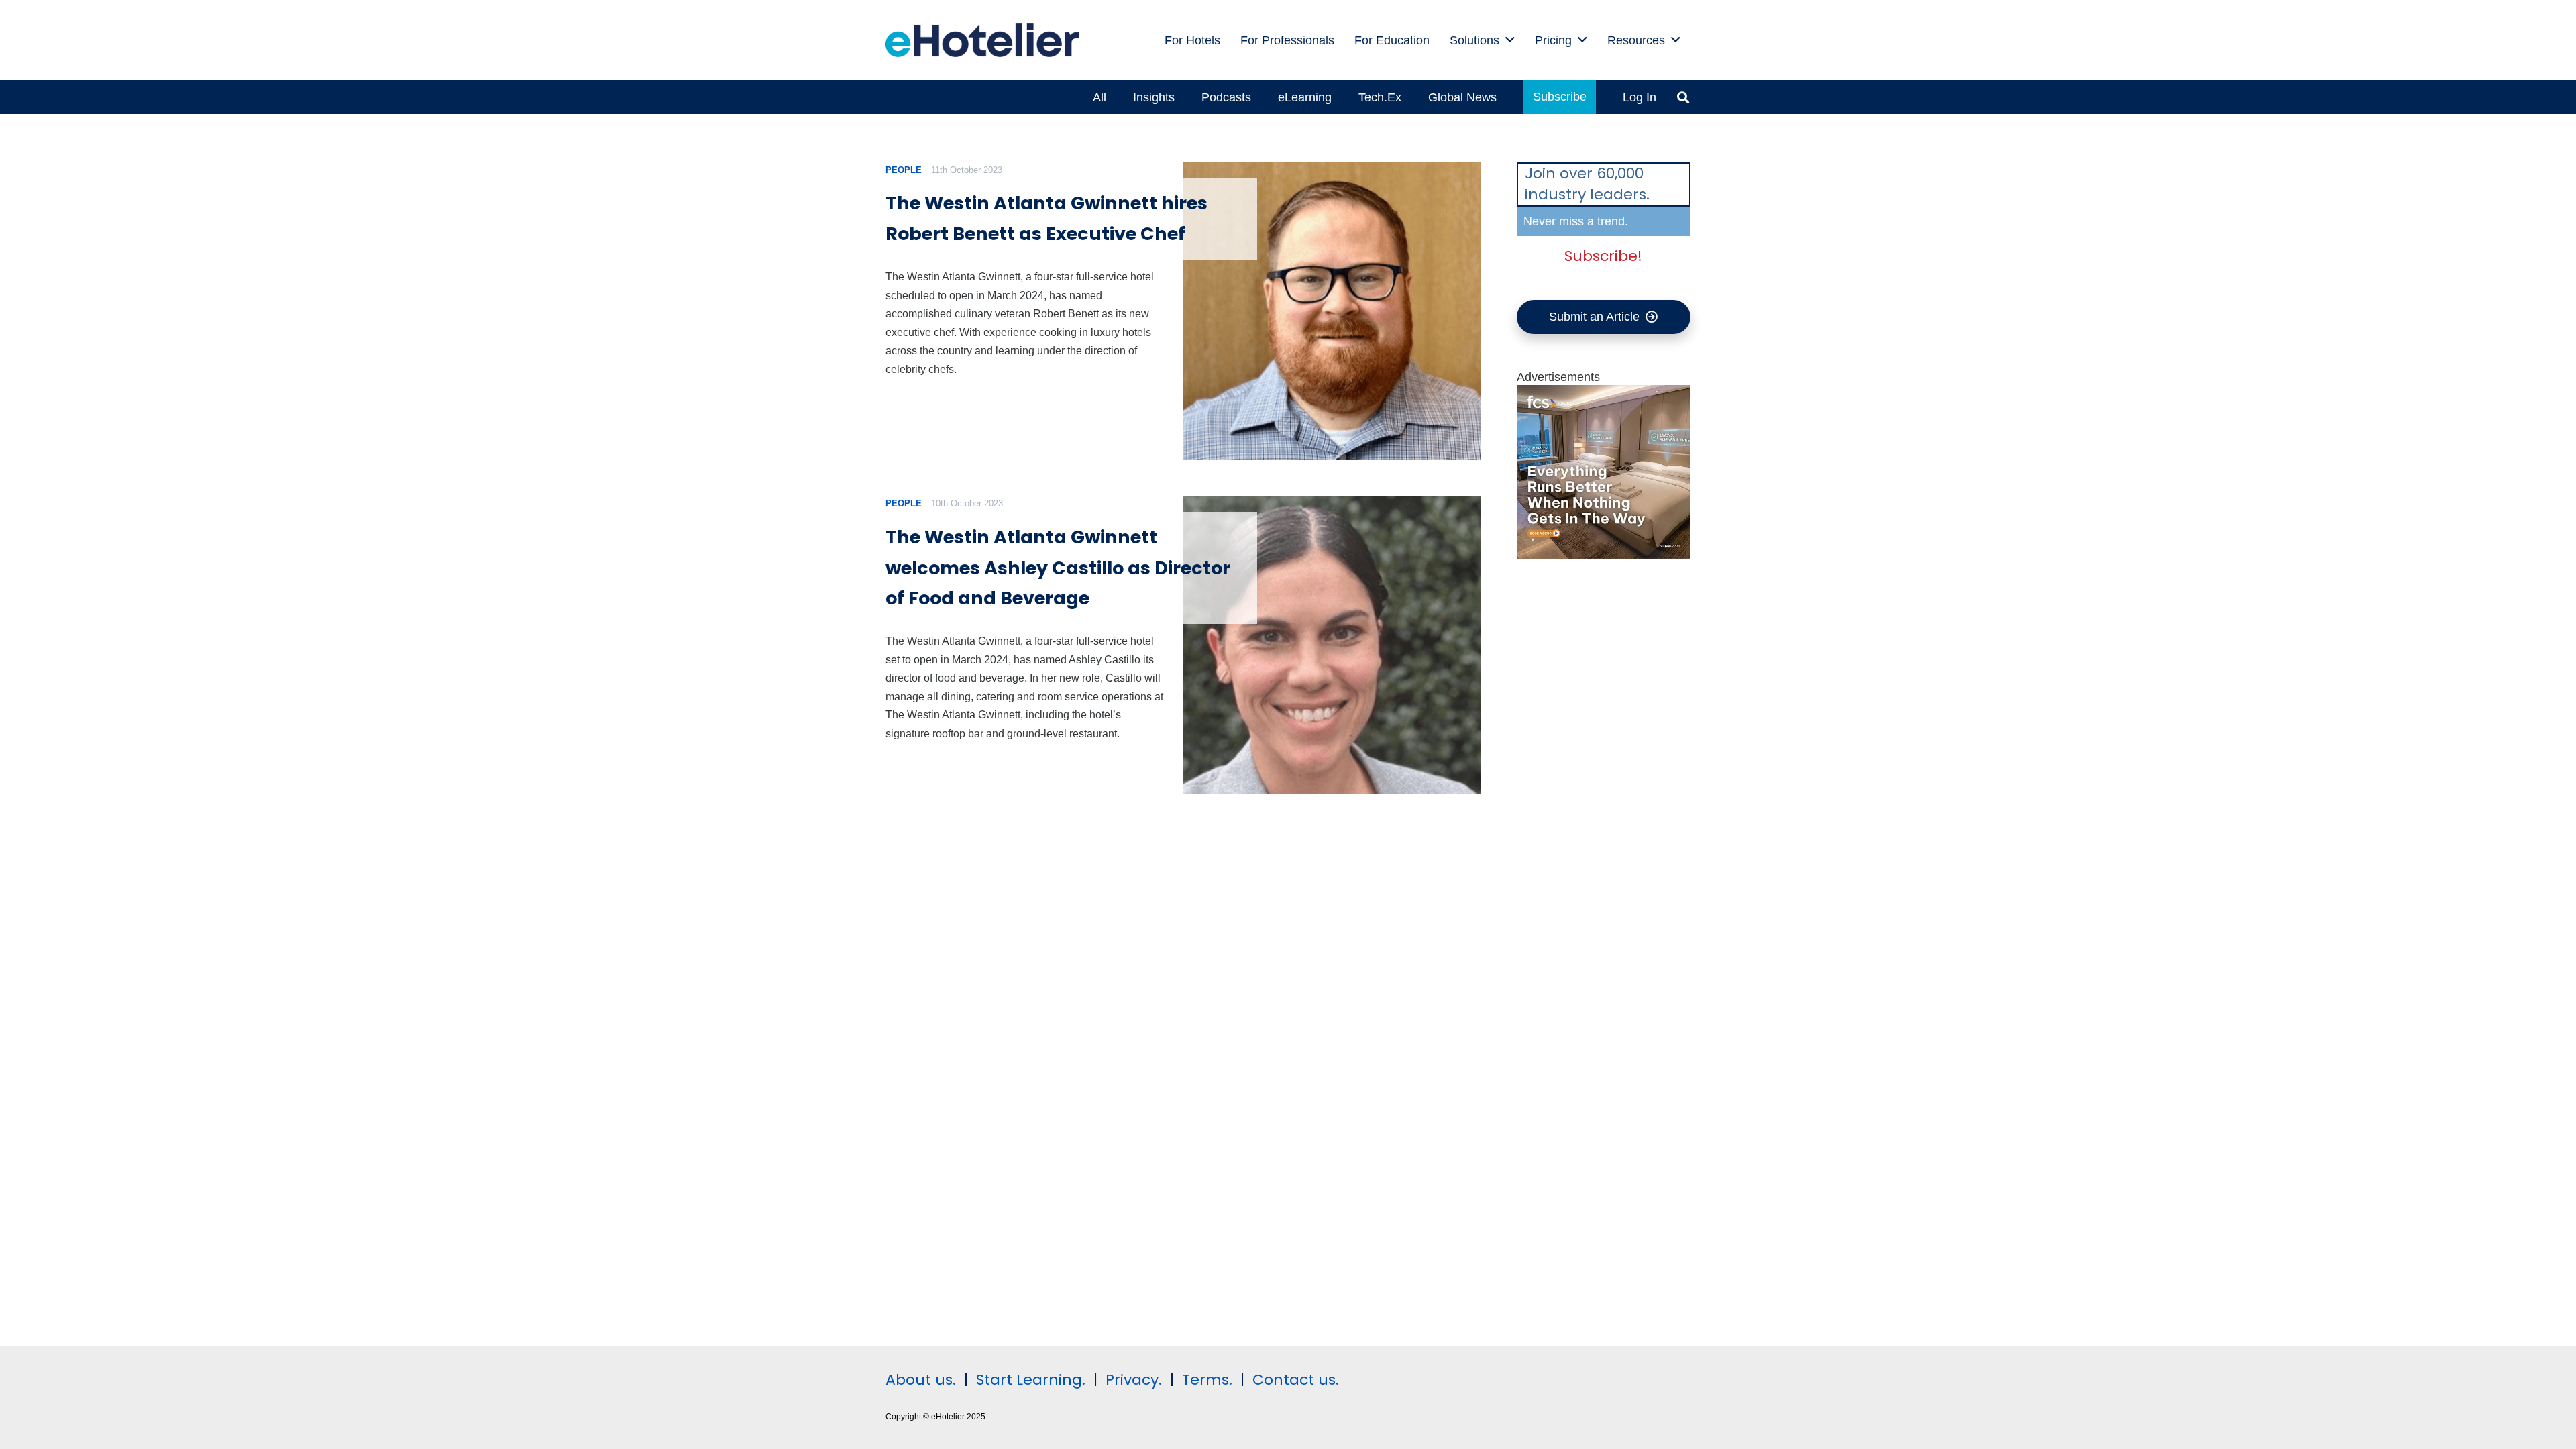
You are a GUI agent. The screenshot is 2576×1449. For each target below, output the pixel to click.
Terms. (1207, 1380)
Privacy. (1134, 1380)
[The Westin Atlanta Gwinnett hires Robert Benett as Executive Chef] (1331, 311)
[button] (1510, 40)
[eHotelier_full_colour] (982, 40)
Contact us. (1296, 1380)
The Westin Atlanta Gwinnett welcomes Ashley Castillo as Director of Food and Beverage (1058, 568)
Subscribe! (1603, 256)
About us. (921, 1380)
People (904, 170)
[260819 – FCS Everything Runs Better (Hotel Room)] (1604, 555)
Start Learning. (1029, 1380)
